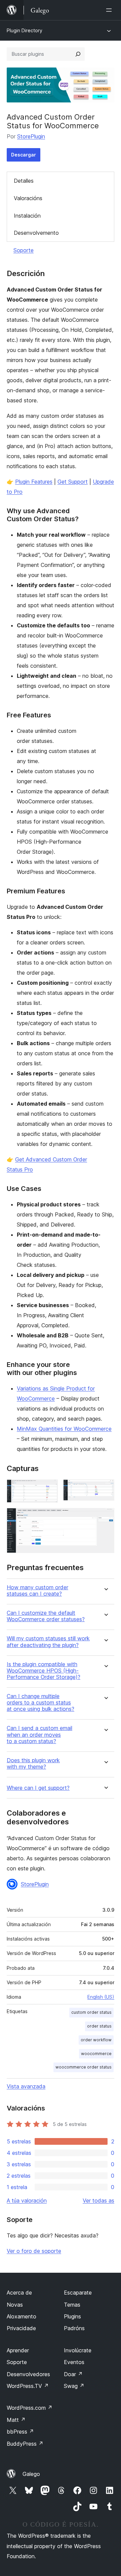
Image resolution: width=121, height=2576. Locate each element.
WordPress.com (30, 2408)
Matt (16, 2420)
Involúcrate (78, 2350)
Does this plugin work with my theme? (33, 1764)
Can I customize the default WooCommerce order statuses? (46, 1616)
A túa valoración (27, 2201)
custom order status (91, 2012)
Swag (74, 2386)
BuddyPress (25, 2444)
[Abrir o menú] (110, 10)
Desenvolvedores (28, 2374)
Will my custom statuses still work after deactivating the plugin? (48, 1642)
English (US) (101, 1997)
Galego (31, 2474)
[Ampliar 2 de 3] (105, 1489)
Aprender (18, 2350)
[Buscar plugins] (78, 54)
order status (99, 2026)
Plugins (72, 2316)
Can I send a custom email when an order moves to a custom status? (39, 1735)
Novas (15, 2305)
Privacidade (21, 2328)
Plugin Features (34, 482)
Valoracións (28, 198)
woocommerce (96, 2054)
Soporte (24, 250)
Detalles (24, 181)
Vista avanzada (26, 2086)
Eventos (74, 2362)
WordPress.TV (28, 2386)
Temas (72, 2305)
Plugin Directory (25, 30)
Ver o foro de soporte (34, 2251)
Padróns (74, 2328)
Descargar (24, 155)
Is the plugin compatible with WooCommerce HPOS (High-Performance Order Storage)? (44, 1671)
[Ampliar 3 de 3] (105, 1517)
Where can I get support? (38, 1788)
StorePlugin (31, 136)
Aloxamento (22, 2316)
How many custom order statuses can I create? (37, 1591)
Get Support (73, 482)
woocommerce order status (84, 2067)
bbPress (20, 2432)
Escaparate (78, 2293)
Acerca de (19, 2293)
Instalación (27, 216)
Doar (73, 2374)
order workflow (96, 2040)
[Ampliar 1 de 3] (49, 1489)
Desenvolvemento (36, 233)
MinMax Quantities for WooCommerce (64, 1429)
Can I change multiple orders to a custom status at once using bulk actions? (41, 1703)
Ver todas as (98, 2201)
